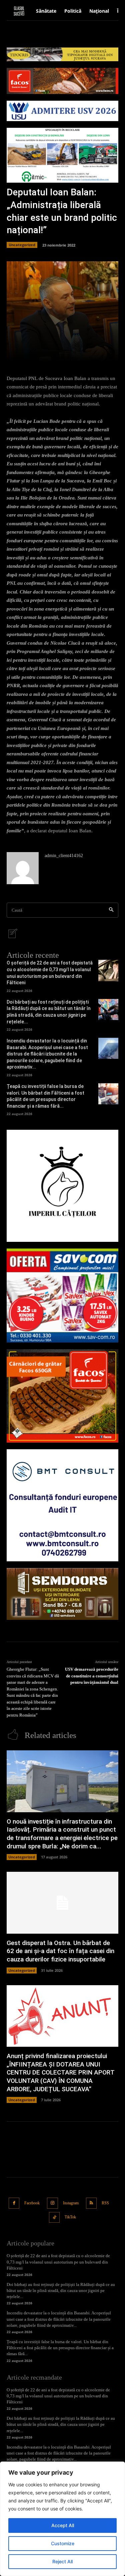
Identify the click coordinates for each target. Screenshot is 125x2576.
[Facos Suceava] (62, 1396)
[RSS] (91, 2203)
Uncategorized (22, 245)
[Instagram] (52, 2203)
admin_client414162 (64, 856)
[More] (89, 353)
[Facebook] (14, 2203)
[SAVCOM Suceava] (62, 1295)
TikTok (70, 2217)
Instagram (71, 2203)
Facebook (32, 2203)
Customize (63, 2543)
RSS (105, 2203)
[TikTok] (54, 2218)
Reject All (62, 2561)
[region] (62, 2519)
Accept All (63, 2525)
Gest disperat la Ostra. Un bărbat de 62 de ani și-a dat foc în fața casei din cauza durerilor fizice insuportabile (60, 1951)
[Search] (111, 910)
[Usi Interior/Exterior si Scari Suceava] (62, 1594)
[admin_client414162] (23, 868)
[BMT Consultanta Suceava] (62, 1505)
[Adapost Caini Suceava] (62, 1186)
